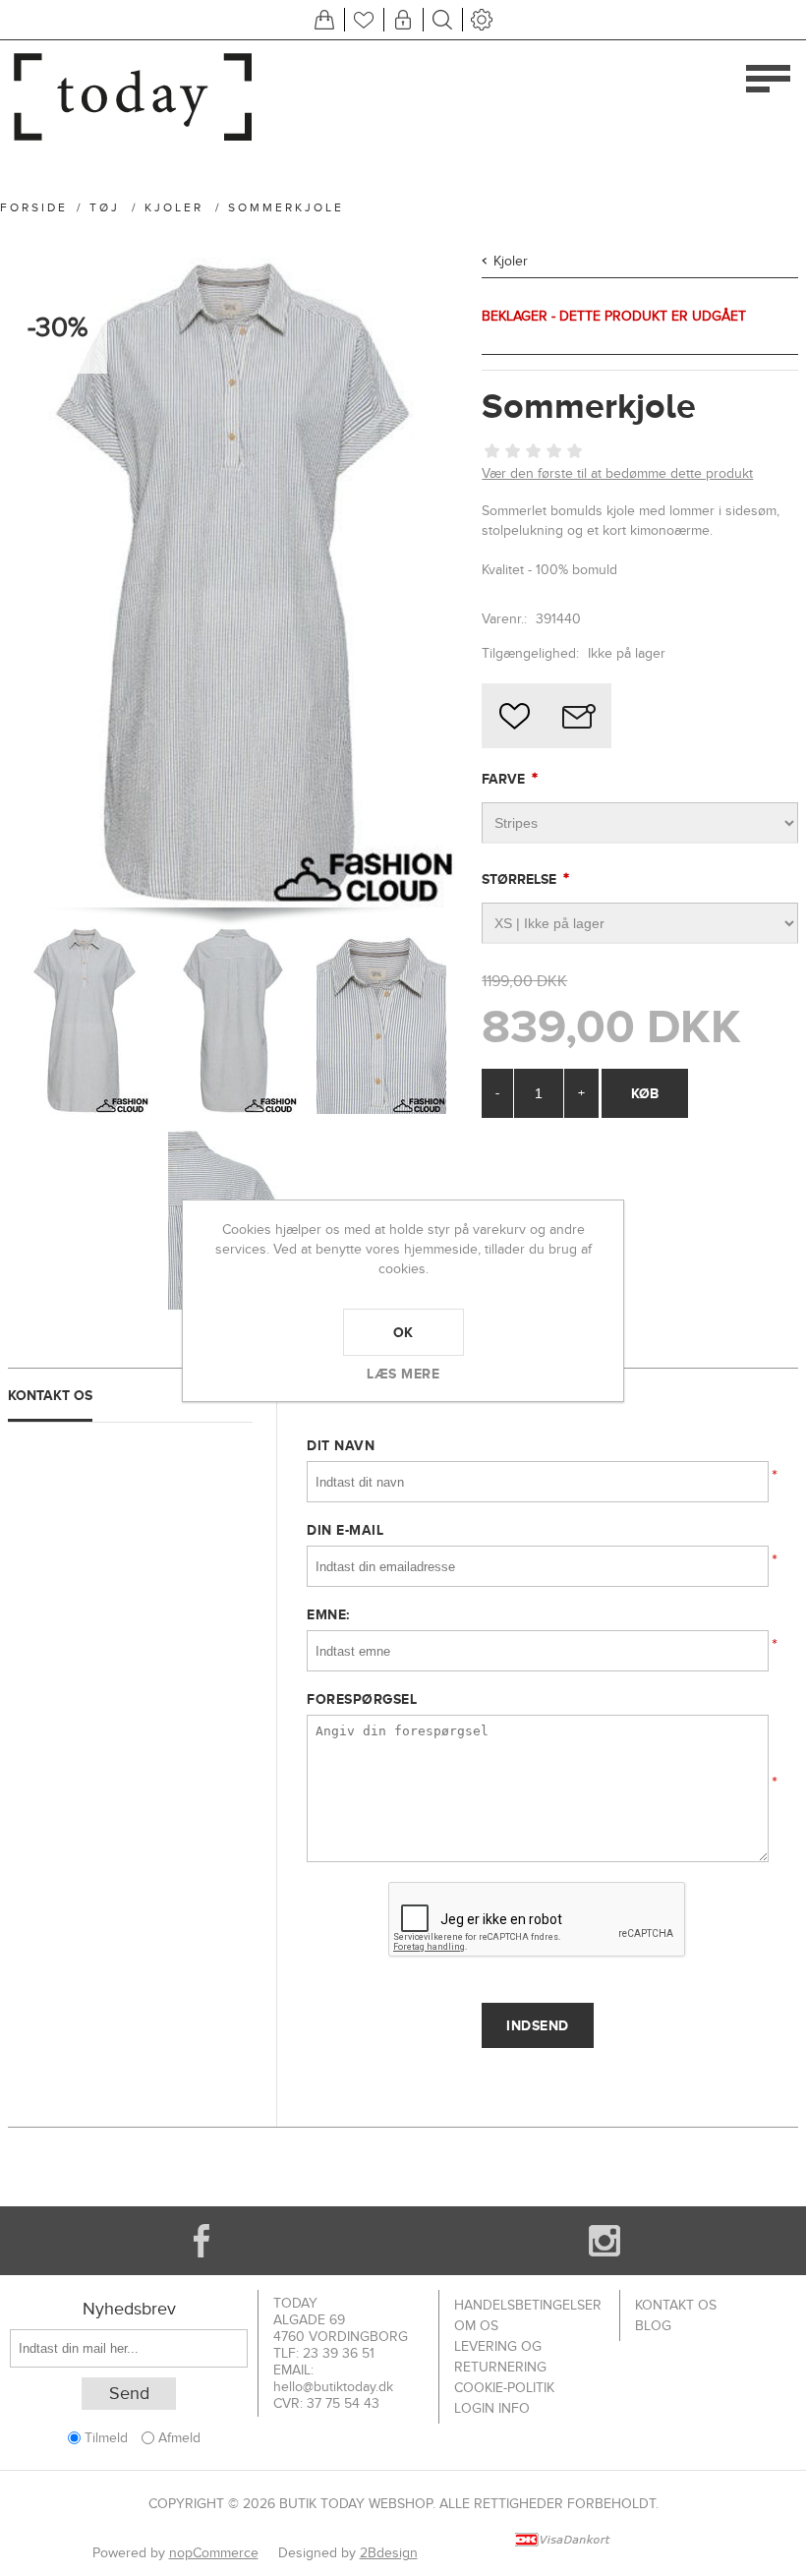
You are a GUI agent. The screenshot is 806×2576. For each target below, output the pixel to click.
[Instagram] (604, 2241)
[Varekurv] (324, 20)
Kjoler (511, 261)
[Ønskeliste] (364, 20)
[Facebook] (201, 2241)
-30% (58, 328)
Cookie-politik (504, 2388)
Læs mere (403, 1374)
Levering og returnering (500, 2357)
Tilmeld (106, 2438)
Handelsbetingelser (528, 2305)
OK (403, 1332)
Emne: (328, 1614)
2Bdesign (389, 2553)
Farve (505, 779)
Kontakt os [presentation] (50, 1395)
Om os (476, 2326)
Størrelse (521, 879)
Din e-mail (345, 1530)
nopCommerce (214, 2553)
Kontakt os (676, 2305)
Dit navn (341, 1445)
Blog (653, 2326)
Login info (492, 2408)
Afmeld (179, 2438)
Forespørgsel (362, 1699)
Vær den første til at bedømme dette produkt (617, 473)
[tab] (130, 1396)
